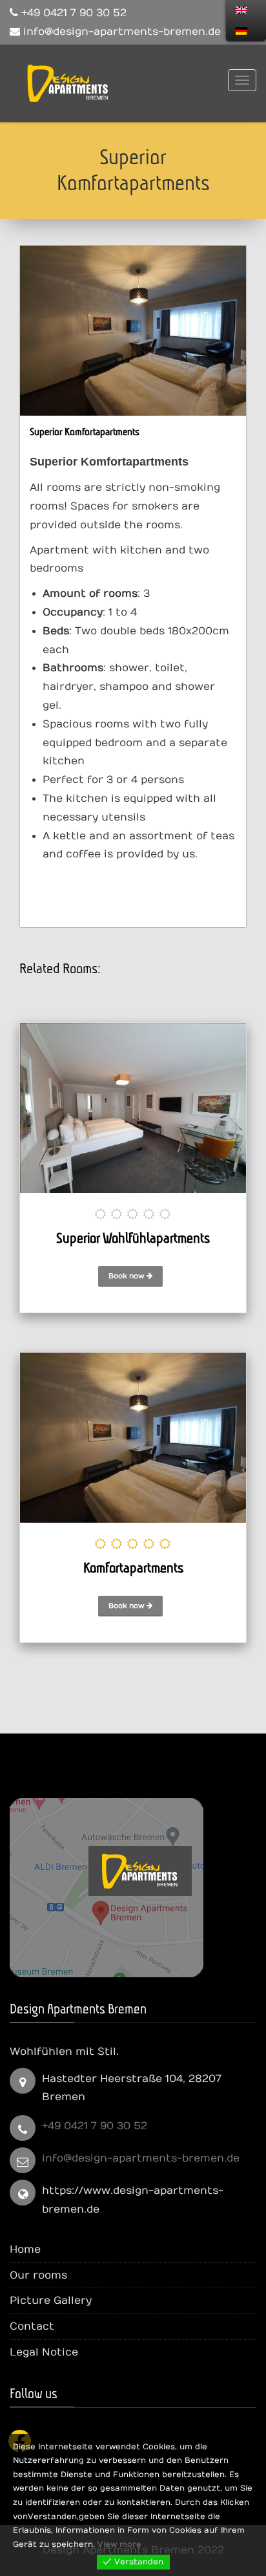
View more (119, 2544)
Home (25, 2249)
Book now (128, 1276)
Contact (32, 2326)
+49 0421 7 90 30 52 (95, 2126)
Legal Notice (44, 2352)
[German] (241, 31)
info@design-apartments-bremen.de (141, 2158)
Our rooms (38, 2275)
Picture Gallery (51, 2301)
